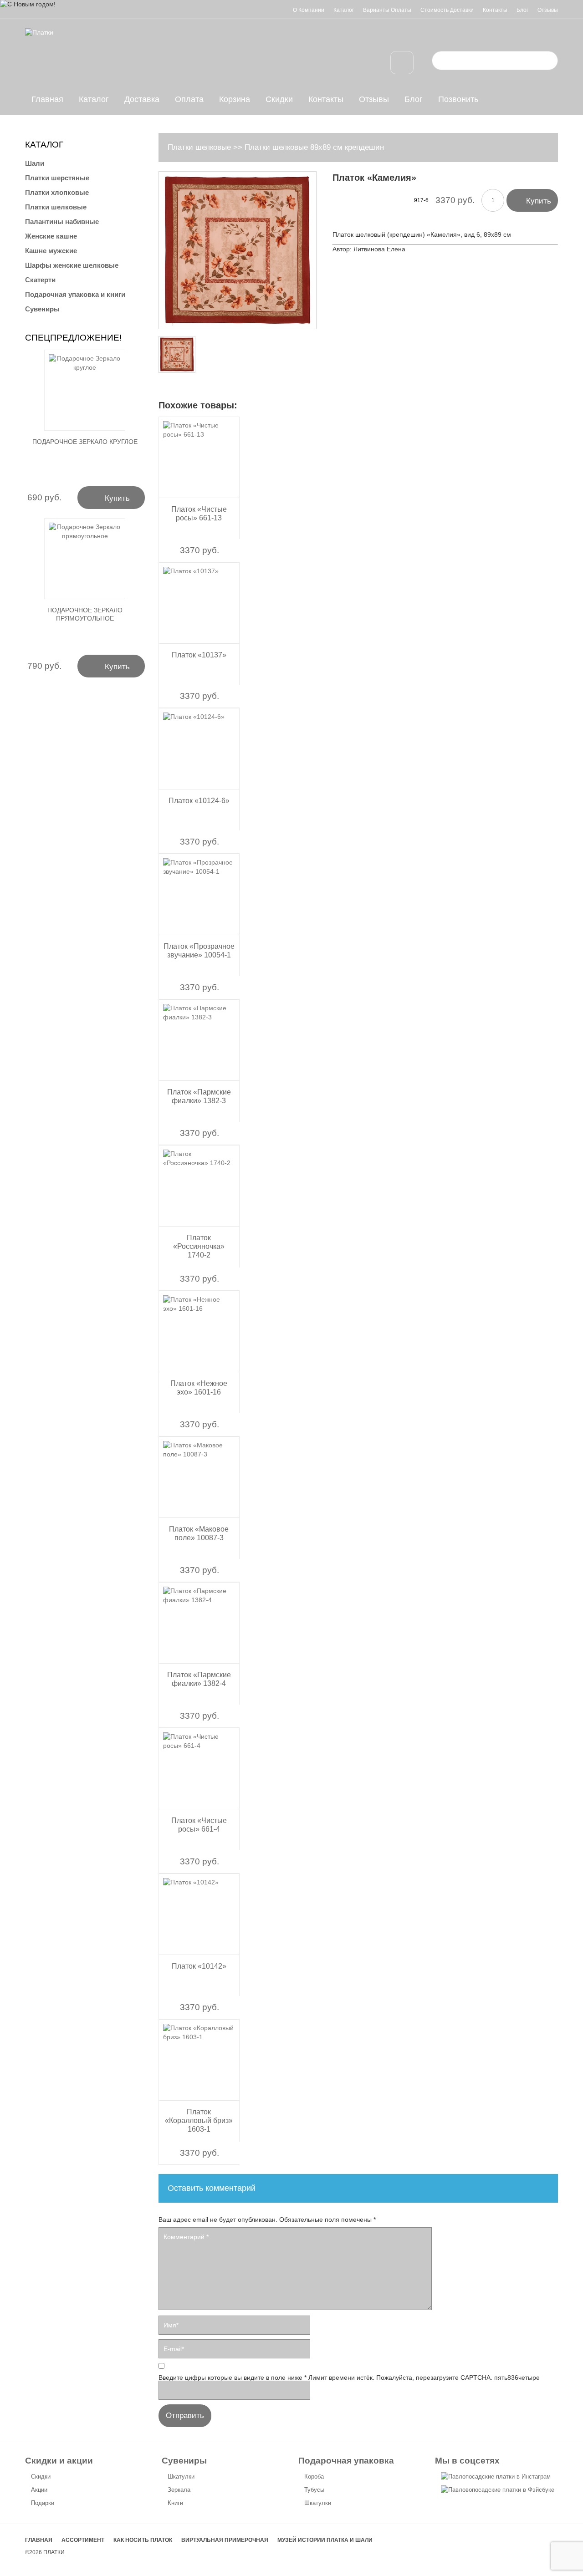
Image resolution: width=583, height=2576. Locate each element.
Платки (54, 2552)
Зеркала (179, 2490)
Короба (314, 2477)
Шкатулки (181, 2477)
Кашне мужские (51, 251)
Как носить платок (143, 2540)
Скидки (279, 99)
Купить (532, 200)
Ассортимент (83, 2540)
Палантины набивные (62, 221)
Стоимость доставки (447, 10)
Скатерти (40, 280)
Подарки (43, 2503)
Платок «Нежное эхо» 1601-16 (199, 1388)
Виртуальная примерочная (225, 2540)
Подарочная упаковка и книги (75, 294)
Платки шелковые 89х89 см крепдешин (314, 147)
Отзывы (548, 10)
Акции (39, 2490)
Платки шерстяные (57, 178)
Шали (35, 163)
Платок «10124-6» (199, 801)
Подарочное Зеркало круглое (85, 442)
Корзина (235, 99)
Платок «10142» (199, 1966)
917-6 (421, 200)
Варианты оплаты (387, 10)
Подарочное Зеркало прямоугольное (85, 614)
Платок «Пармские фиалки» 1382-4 (199, 1679)
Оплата (189, 99)
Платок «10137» (199, 655)
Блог (522, 10)
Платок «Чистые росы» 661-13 (199, 514)
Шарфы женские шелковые (72, 265)
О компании (309, 10)
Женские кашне (51, 236)
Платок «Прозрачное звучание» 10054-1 (199, 951)
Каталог (344, 10)
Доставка (142, 99)
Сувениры (42, 309)
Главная (47, 99)
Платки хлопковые (57, 192)
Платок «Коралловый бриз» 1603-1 (199, 2120)
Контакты (495, 10)
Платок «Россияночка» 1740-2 (199, 1246)
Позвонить (458, 99)
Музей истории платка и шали (325, 2540)
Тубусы (314, 2490)
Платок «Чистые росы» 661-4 (199, 1825)
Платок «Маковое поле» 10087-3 (199, 1533)
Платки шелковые (199, 147)
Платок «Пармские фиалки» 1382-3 (199, 1096)
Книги (175, 2503)
